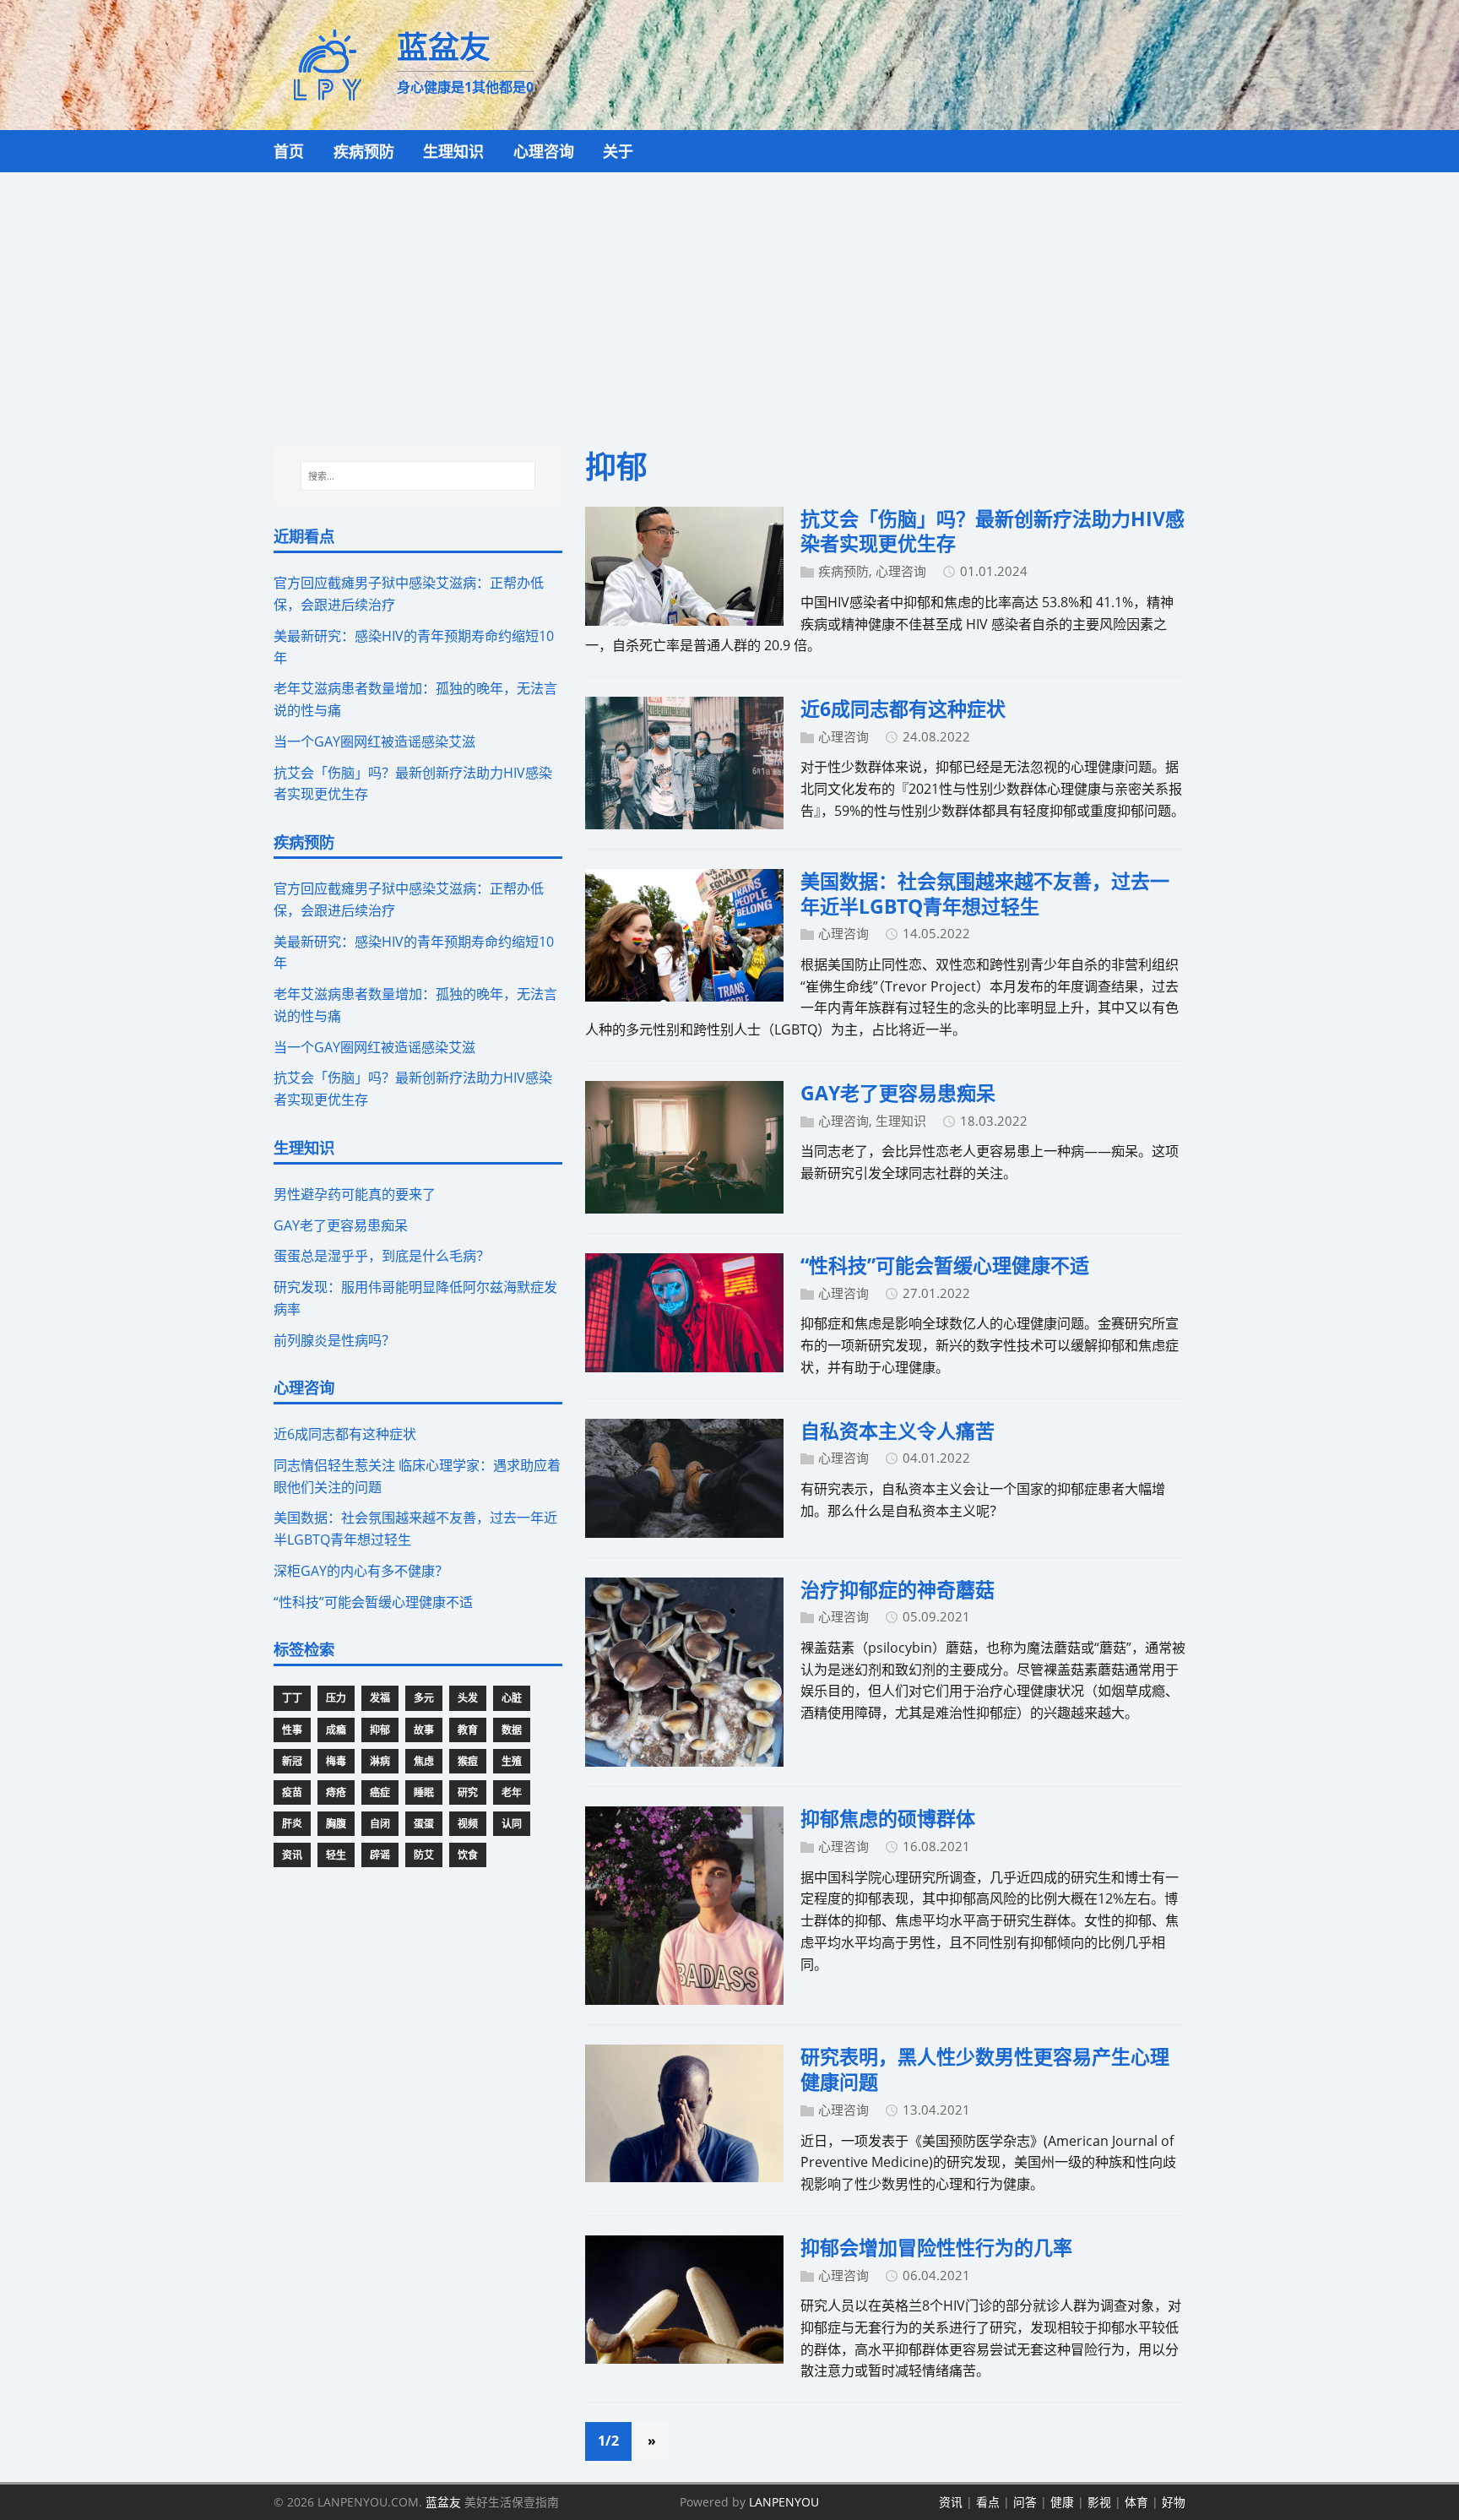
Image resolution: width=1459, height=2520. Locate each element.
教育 (468, 1730)
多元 (424, 1698)
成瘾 (336, 1730)
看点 (988, 2502)
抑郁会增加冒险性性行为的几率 (936, 2247)
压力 (336, 1698)
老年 (512, 1792)
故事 (424, 1730)
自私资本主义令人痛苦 (898, 1431)
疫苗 (292, 1792)
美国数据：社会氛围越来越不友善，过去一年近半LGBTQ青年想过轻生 (985, 893)
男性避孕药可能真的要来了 (355, 1194)
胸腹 (336, 1824)
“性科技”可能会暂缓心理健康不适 (945, 1265)
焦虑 (424, 1761)
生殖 (512, 1761)
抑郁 (380, 1730)
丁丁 (292, 1698)
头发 (468, 1698)
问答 (1025, 2502)
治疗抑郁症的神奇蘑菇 (898, 1589)
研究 (468, 1792)
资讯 (292, 1855)
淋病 (380, 1761)
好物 (1174, 2502)
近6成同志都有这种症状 (903, 709)
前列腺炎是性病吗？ (334, 1340)
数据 (512, 1730)
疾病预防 (843, 571)
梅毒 (336, 1761)
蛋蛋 (424, 1824)
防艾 (424, 1855)
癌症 (380, 1792)
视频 (468, 1824)
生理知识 (901, 1121)
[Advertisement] (729, 299)
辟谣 (380, 1855)
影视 (1099, 2502)
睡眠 (424, 1792)
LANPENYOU (784, 2502)
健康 (1062, 2502)
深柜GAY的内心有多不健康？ (361, 1571)
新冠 (292, 1761)
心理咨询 (901, 571)
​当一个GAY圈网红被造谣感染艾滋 (374, 741)
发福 (380, 1698)
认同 (512, 1824)
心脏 (512, 1698)
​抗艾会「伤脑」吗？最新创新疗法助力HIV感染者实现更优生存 (993, 531)
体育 (1136, 2502)
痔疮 (336, 1792)
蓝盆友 (443, 2502)
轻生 (336, 1855)
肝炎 (292, 1824)
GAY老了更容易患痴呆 (898, 1093)
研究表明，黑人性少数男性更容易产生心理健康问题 (985, 2069)
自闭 (380, 1824)
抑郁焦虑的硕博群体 (888, 1818)
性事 (292, 1730)
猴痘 (468, 1761)
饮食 (468, 1855)
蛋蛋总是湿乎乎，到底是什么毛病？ (382, 1256)
